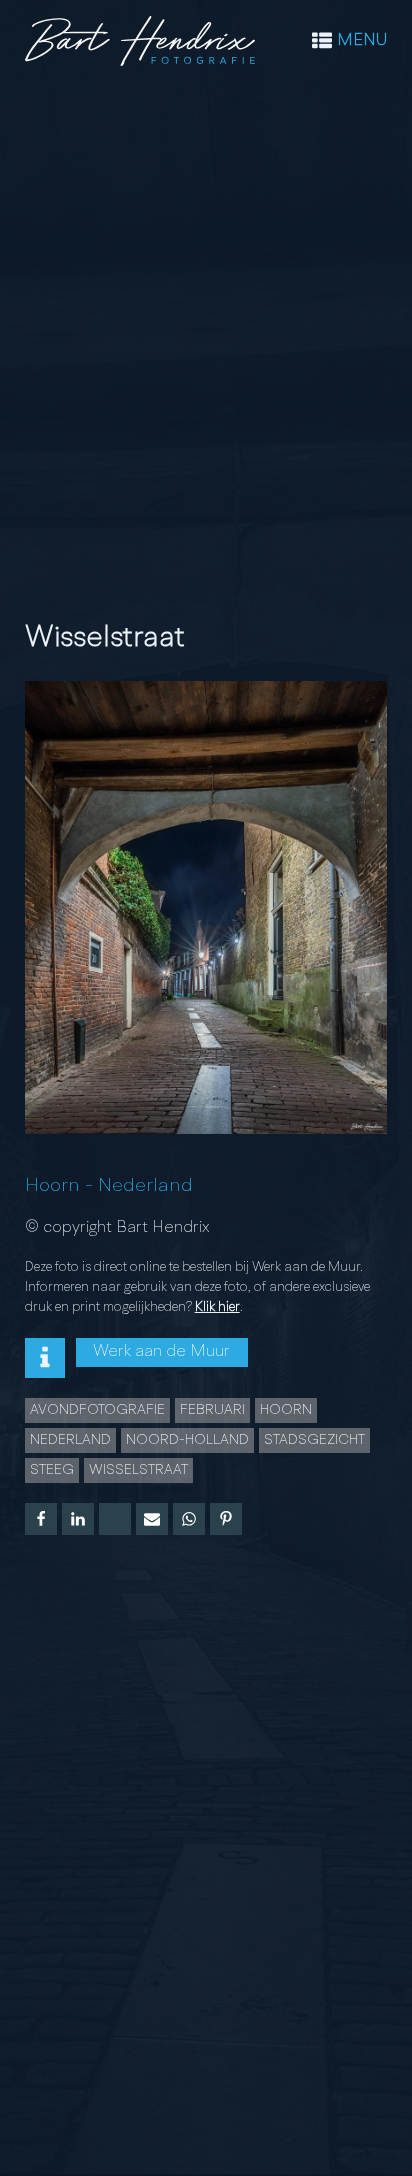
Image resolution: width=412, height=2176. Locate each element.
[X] (115, 1519)
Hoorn (52, 1186)
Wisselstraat (138, 1470)
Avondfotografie (97, 1410)
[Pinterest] (226, 1519)
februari (212, 1410)
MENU (362, 40)
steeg (52, 1470)
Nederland (145, 1186)
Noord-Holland (187, 1440)
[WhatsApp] (189, 1519)
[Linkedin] (78, 1519)
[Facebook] (41, 1519)
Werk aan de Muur (161, 1351)
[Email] (152, 1519)
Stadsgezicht (314, 1440)
